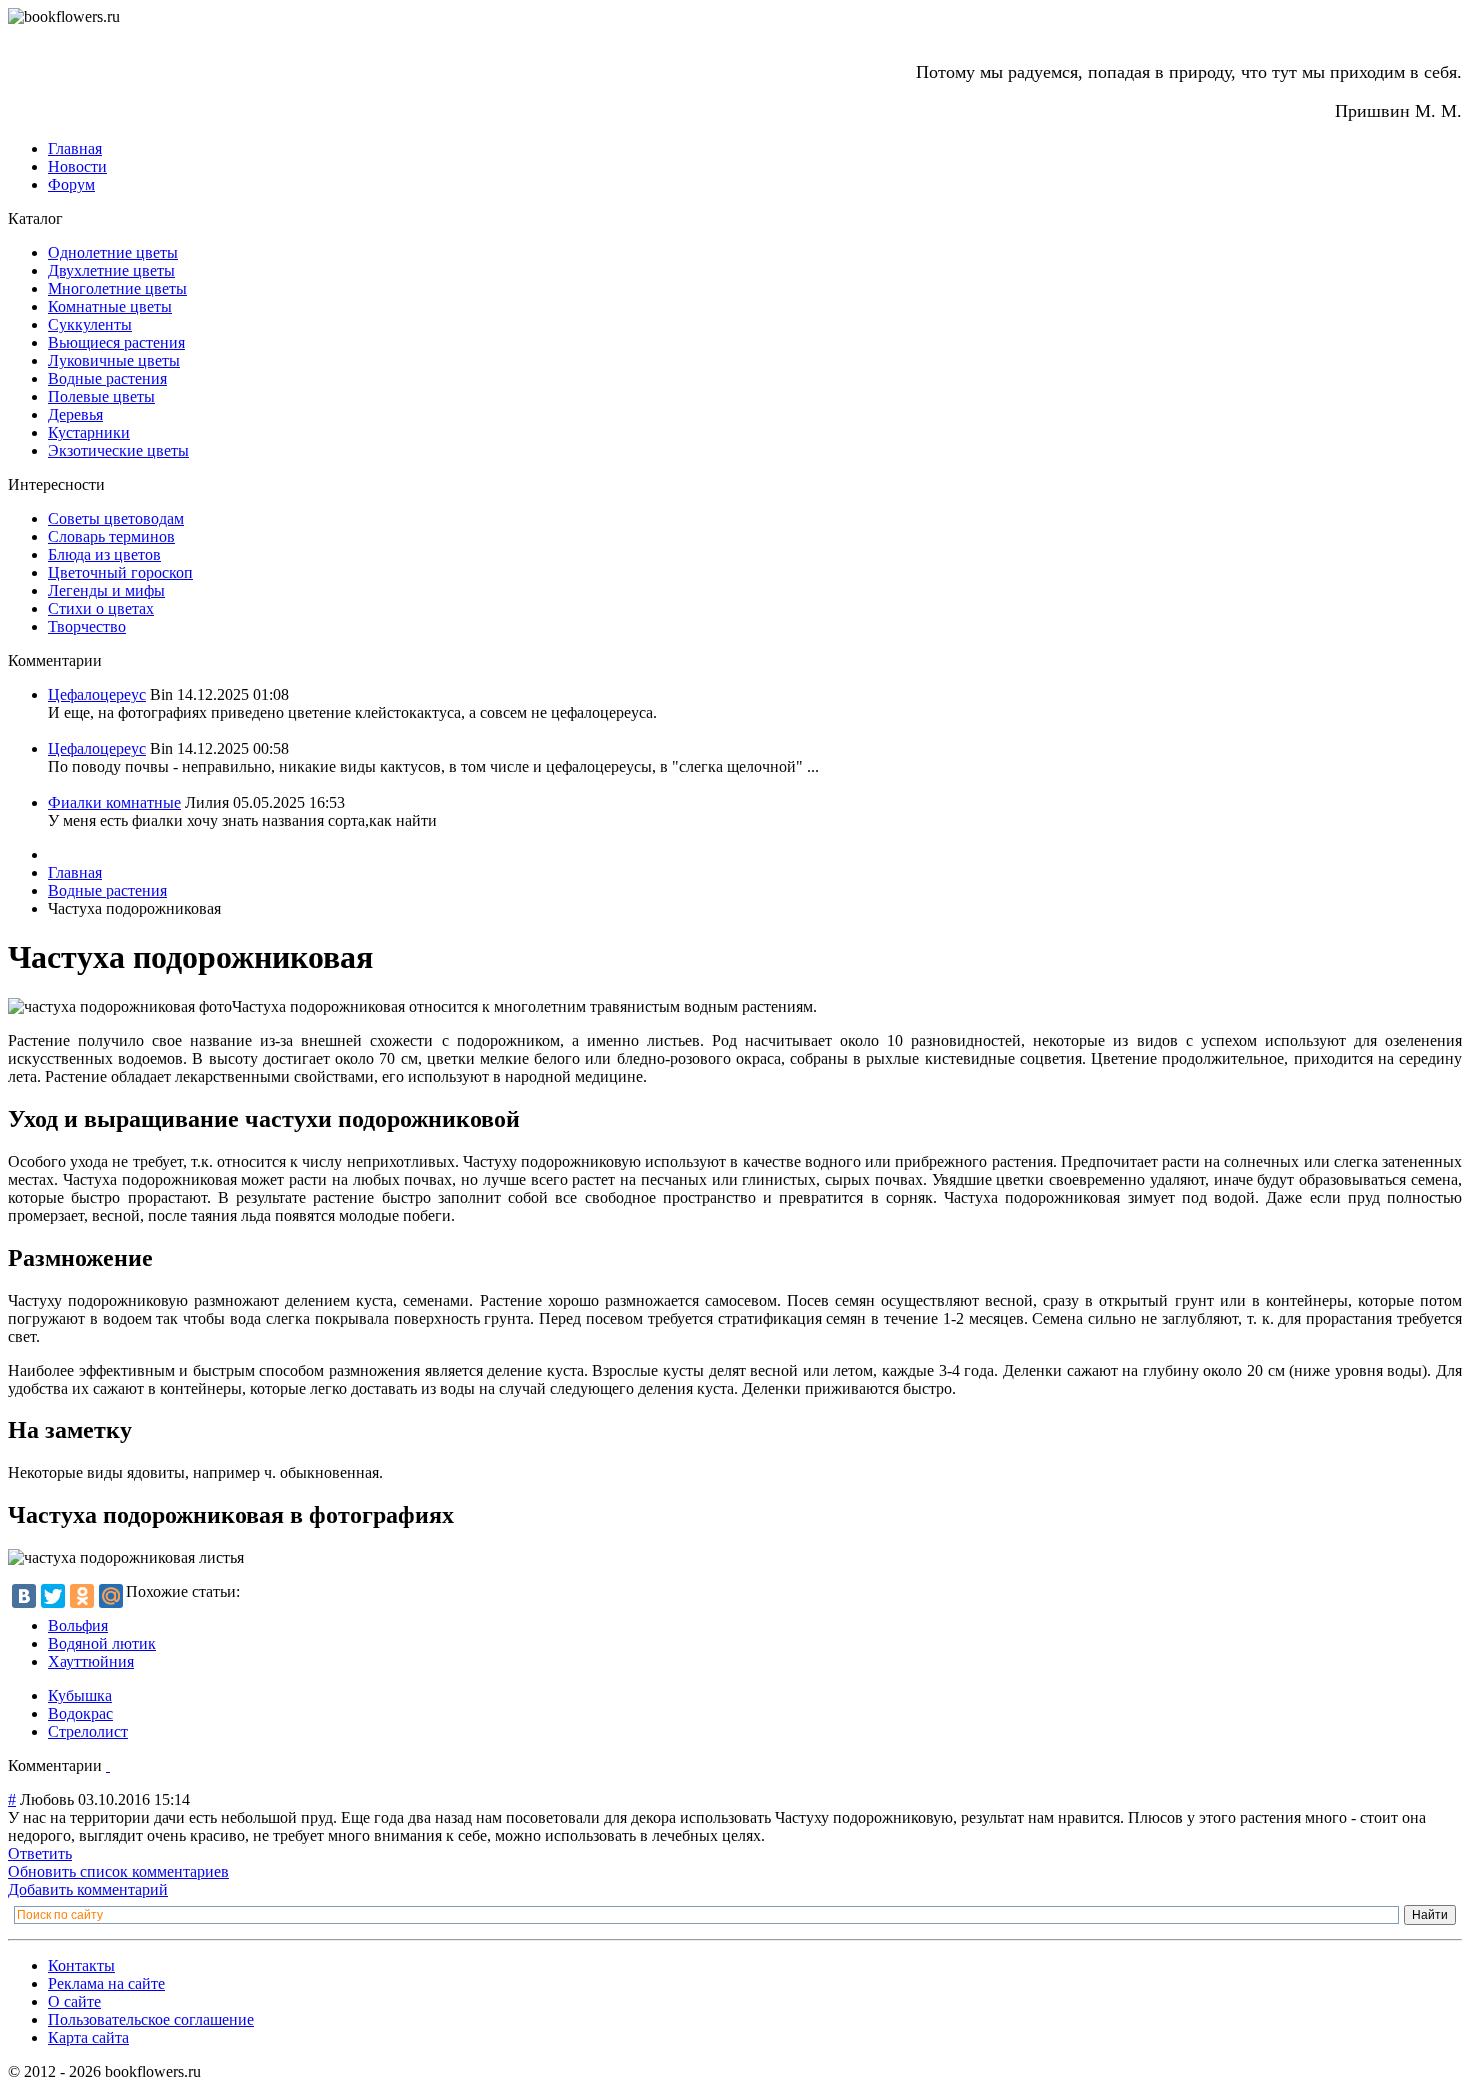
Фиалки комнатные (114, 802)
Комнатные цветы (110, 306)
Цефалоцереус (97, 694)
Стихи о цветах (101, 608)
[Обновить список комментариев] (108, 1765)
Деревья (75, 414)
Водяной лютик (102, 1643)
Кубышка (80, 1695)
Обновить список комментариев (118, 1871)
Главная (75, 148)
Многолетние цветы (117, 288)
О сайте (74, 2001)
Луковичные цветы (114, 360)
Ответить (40, 1853)
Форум (71, 184)
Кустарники (89, 432)
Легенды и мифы (106, 590)
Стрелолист (88, 1731)
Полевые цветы (101, 396)
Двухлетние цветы (111, 270)
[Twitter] (53, 1596)
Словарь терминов (111, 536)
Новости (77, 166)
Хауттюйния (91, 1661)
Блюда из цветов (104, 554)
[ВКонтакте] (24, 1596)
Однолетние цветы (113, 252)
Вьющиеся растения (116, 342)
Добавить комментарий (88, 1889)
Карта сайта (88, 2037)
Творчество (87, 626)
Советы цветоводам (116, 518)
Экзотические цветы (118, 450)
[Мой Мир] (111, 1596)
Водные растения (107, 378)
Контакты (81, 1965)
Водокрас (80, 1713)
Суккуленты (90, 324)
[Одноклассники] (82, 1596)
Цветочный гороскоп (120, 572)
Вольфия (78, 1625)
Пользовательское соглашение (151, 2019)
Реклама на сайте (106, 1983)
